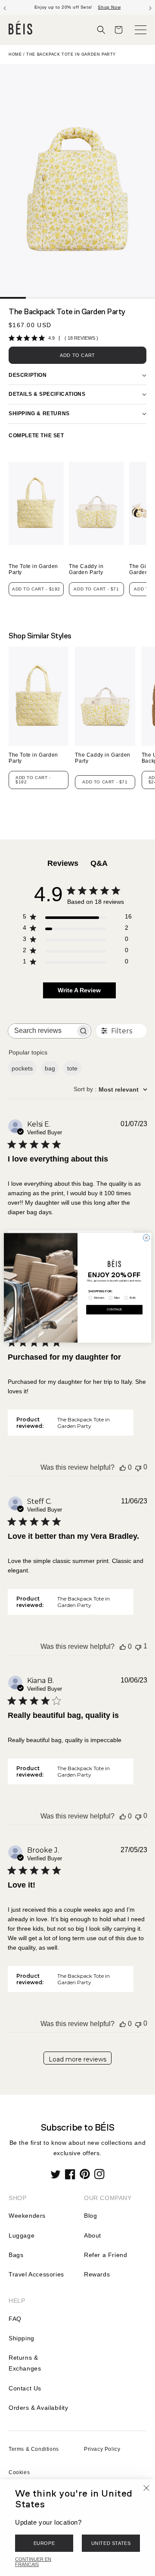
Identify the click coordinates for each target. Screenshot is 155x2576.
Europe (44, 2543)
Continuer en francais (33, 2562)
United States (111, 2543)
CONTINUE (114, 1310)
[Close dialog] (146, 1238)
